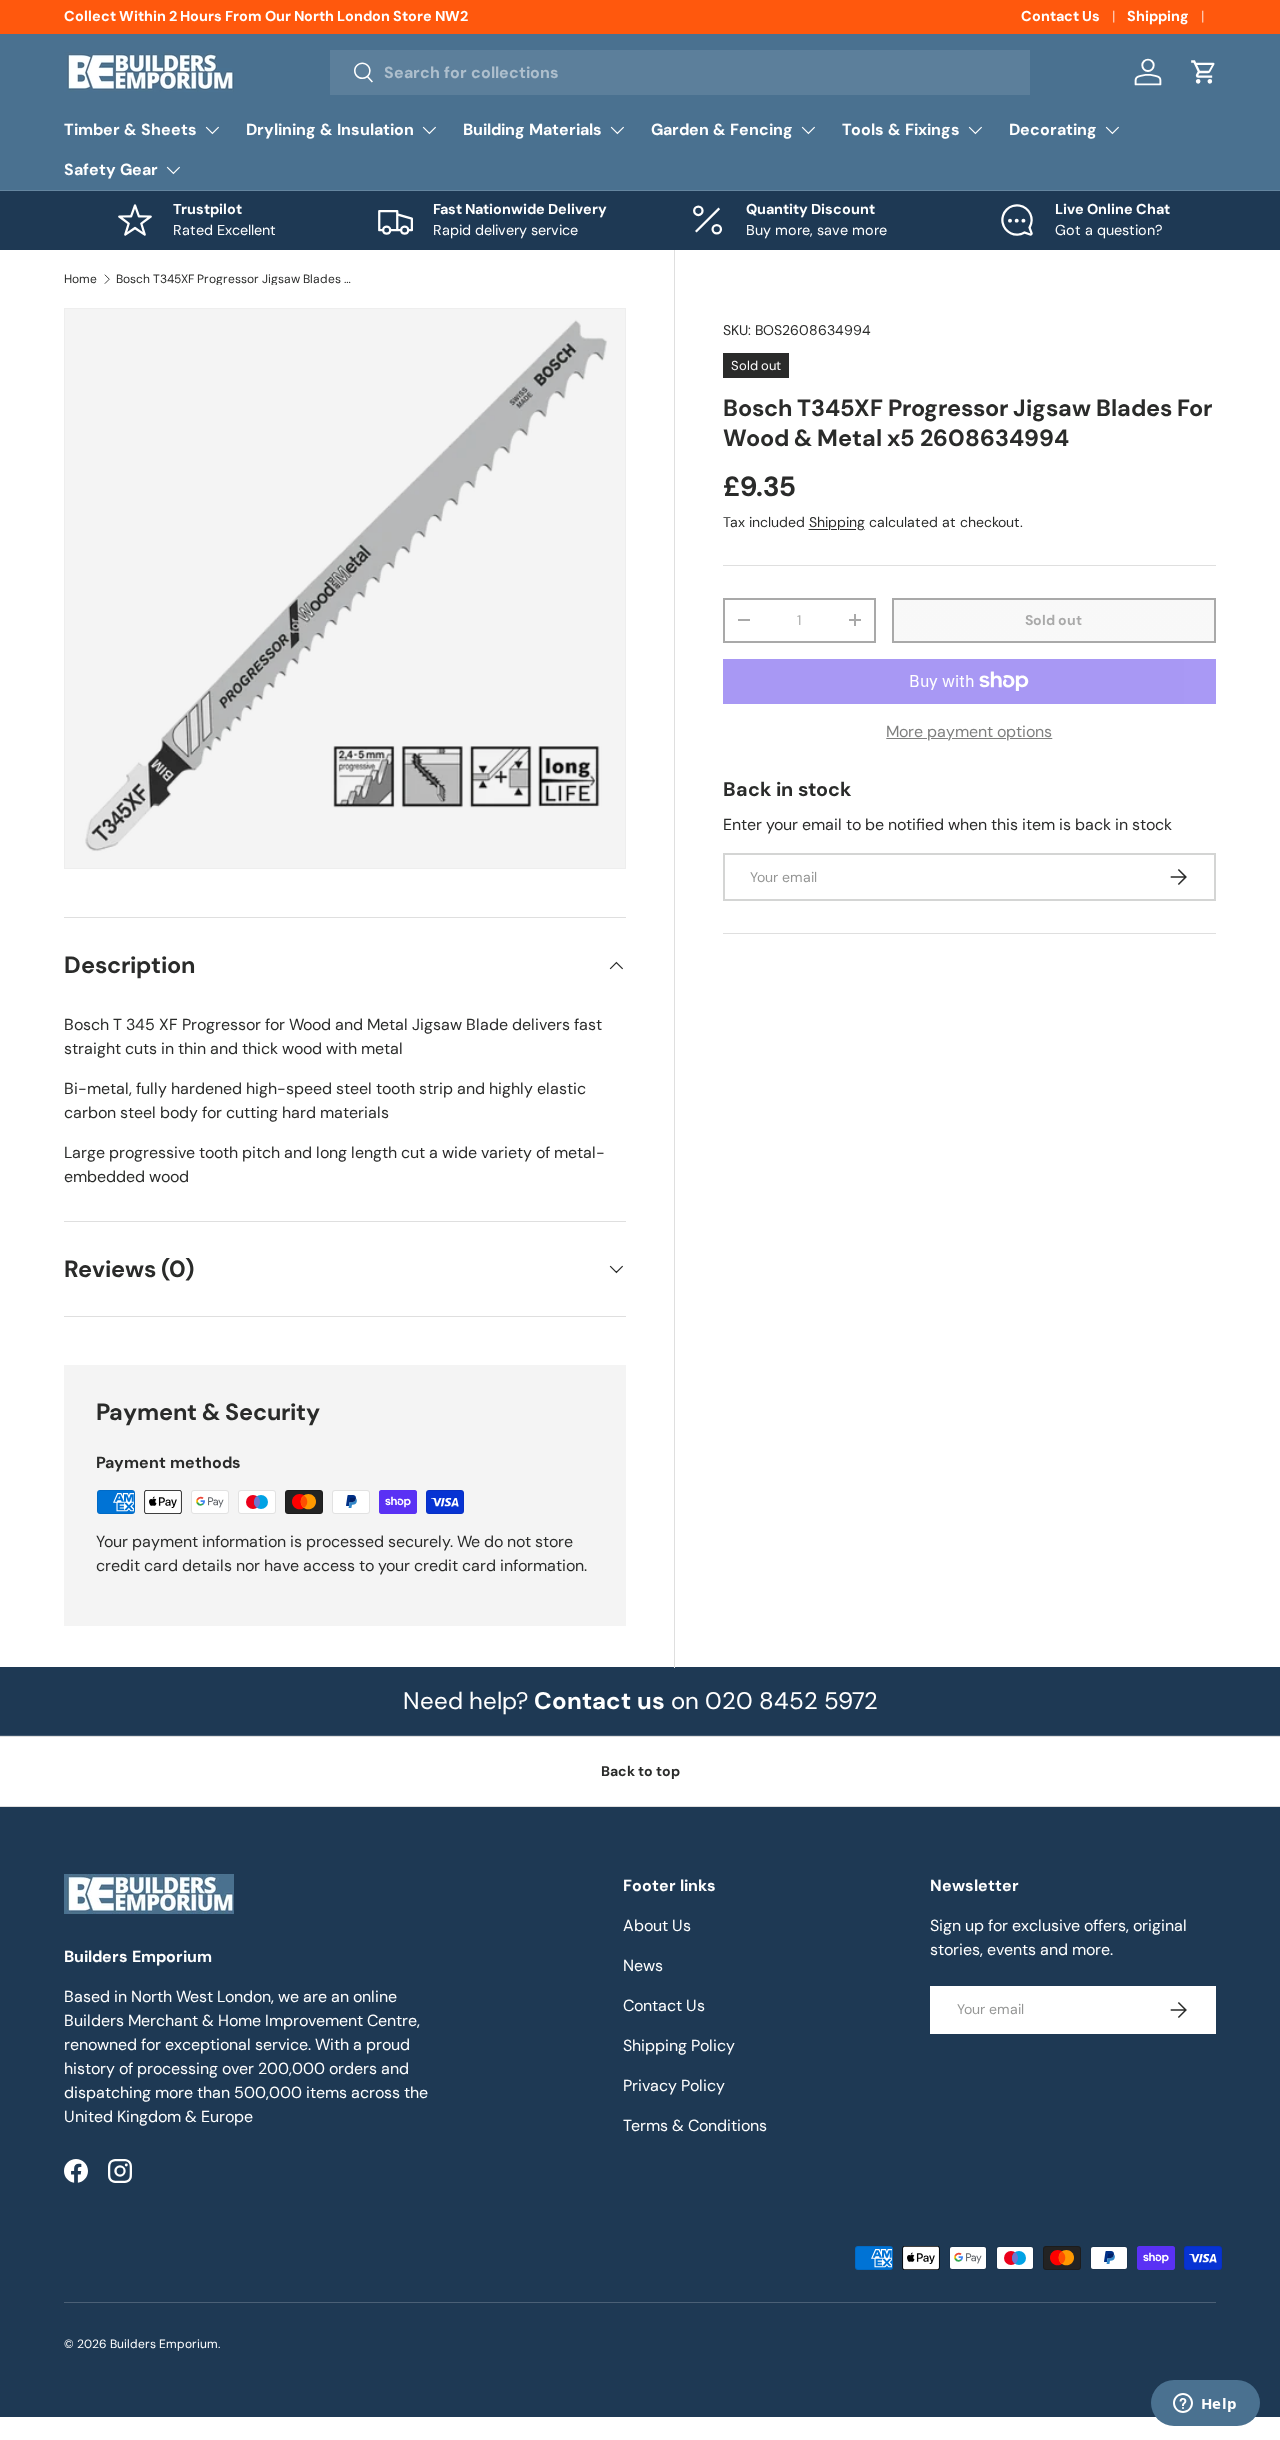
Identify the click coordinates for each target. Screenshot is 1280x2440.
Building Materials (532, 129)
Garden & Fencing (722, 129)
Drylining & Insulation (330, 129)
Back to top (640, 1771)
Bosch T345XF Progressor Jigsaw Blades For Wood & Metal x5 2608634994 (236, 279)
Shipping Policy (679, 2045)
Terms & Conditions (695, 2125)
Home (80, 279)
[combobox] (680, 72)
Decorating (1053, 129)
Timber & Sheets (130, 129)
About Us (657, 1925)
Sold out (1053, 620)
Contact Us (1060, 16)
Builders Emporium (164, 2344)
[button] (1204, 72)
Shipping (1158, 16)
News (643, 1965)
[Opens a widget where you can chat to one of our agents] (1205, 2405)
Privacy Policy (674, 2085)
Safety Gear (111, 169)
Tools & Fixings (901, 129)
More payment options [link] (969, 731)
